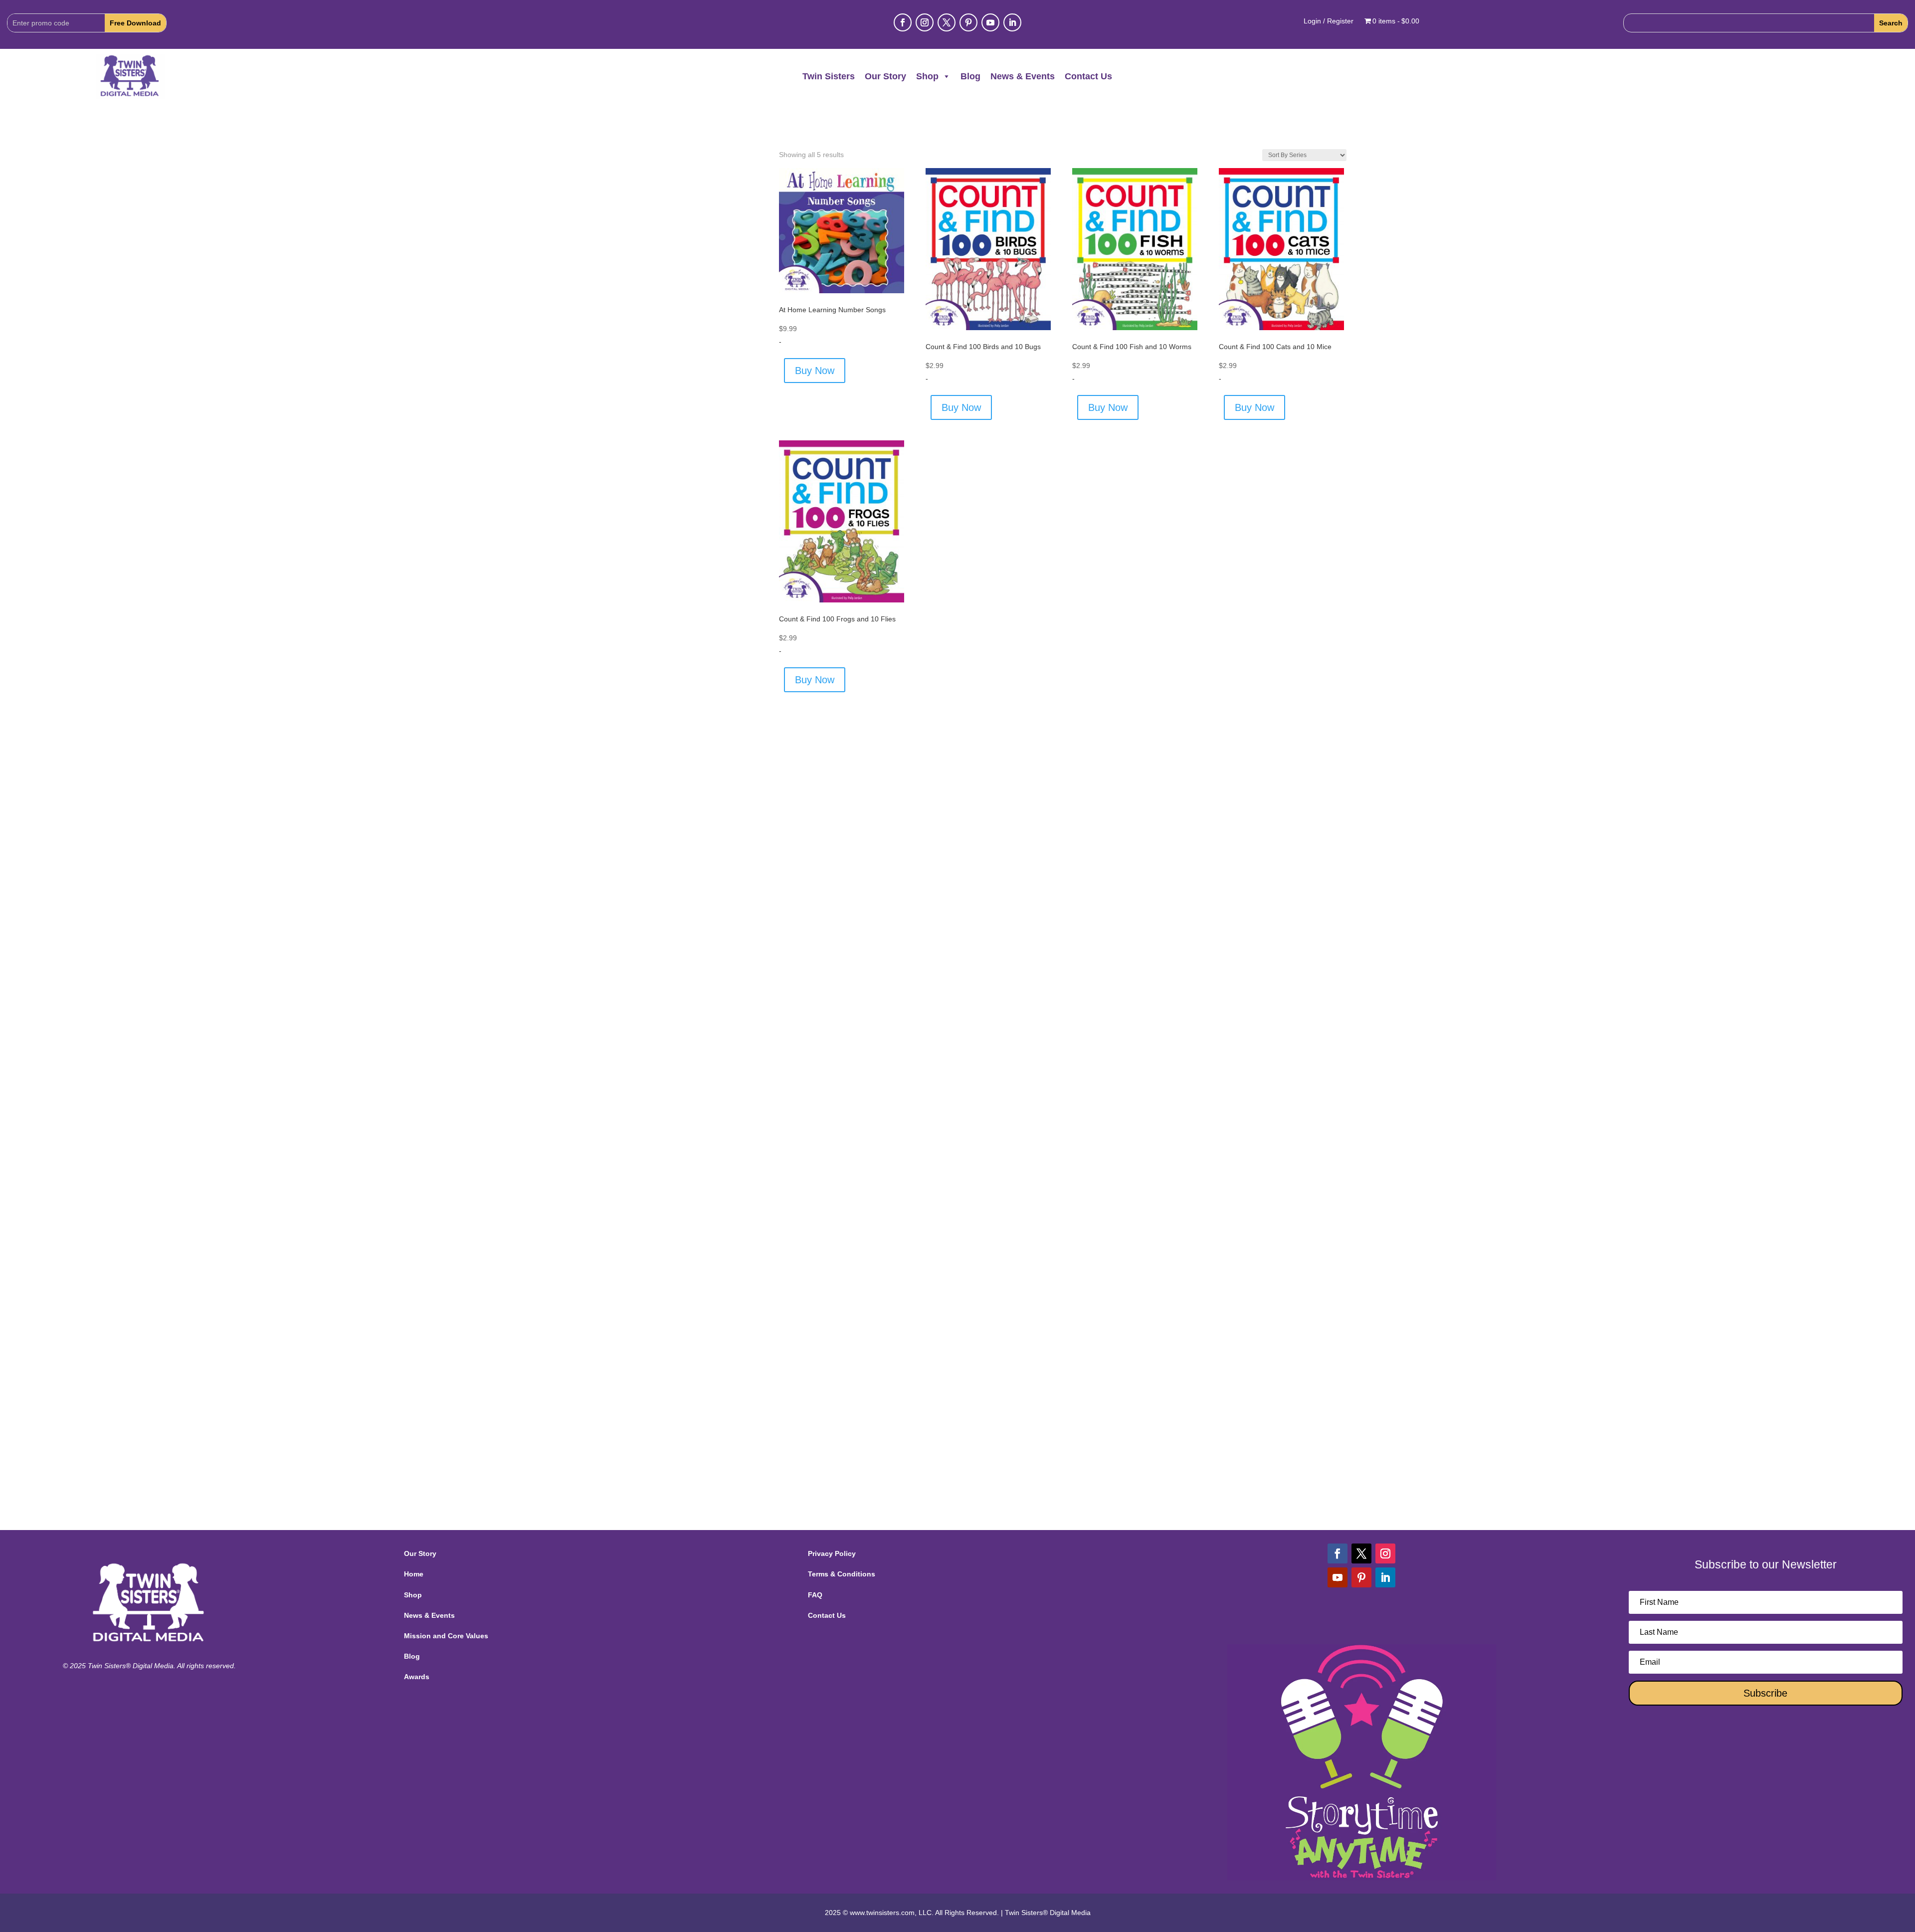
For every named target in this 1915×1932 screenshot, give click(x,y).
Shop (927, 76)
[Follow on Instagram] (925, 22)
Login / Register (1329, 21)
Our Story (885, 76)
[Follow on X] (947, 22)
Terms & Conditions (842, 1574)
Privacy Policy (832, 1553)
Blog (970, 76)
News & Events (1023, 76)
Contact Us (1088, 76)
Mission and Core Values (446, 1636)
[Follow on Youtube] (990, 22)
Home (414, 1574)
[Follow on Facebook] (903, 22)
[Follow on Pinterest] (968, 22)
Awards (417, 1677)
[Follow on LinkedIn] (1012, 22)
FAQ (815, 1595)
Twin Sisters (829, 76)
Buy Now (815, 371)
